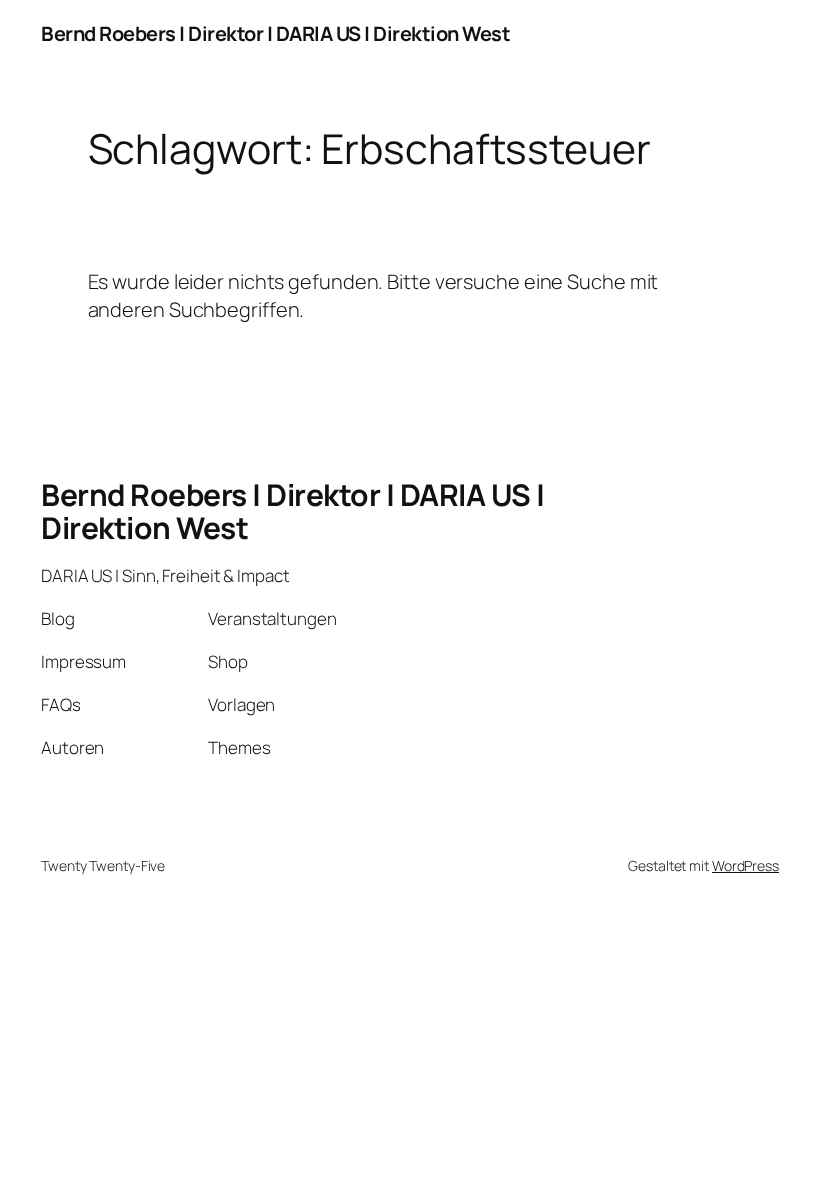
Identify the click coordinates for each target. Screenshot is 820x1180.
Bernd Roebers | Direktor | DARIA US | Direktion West (275, 33)
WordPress (745, 865)
